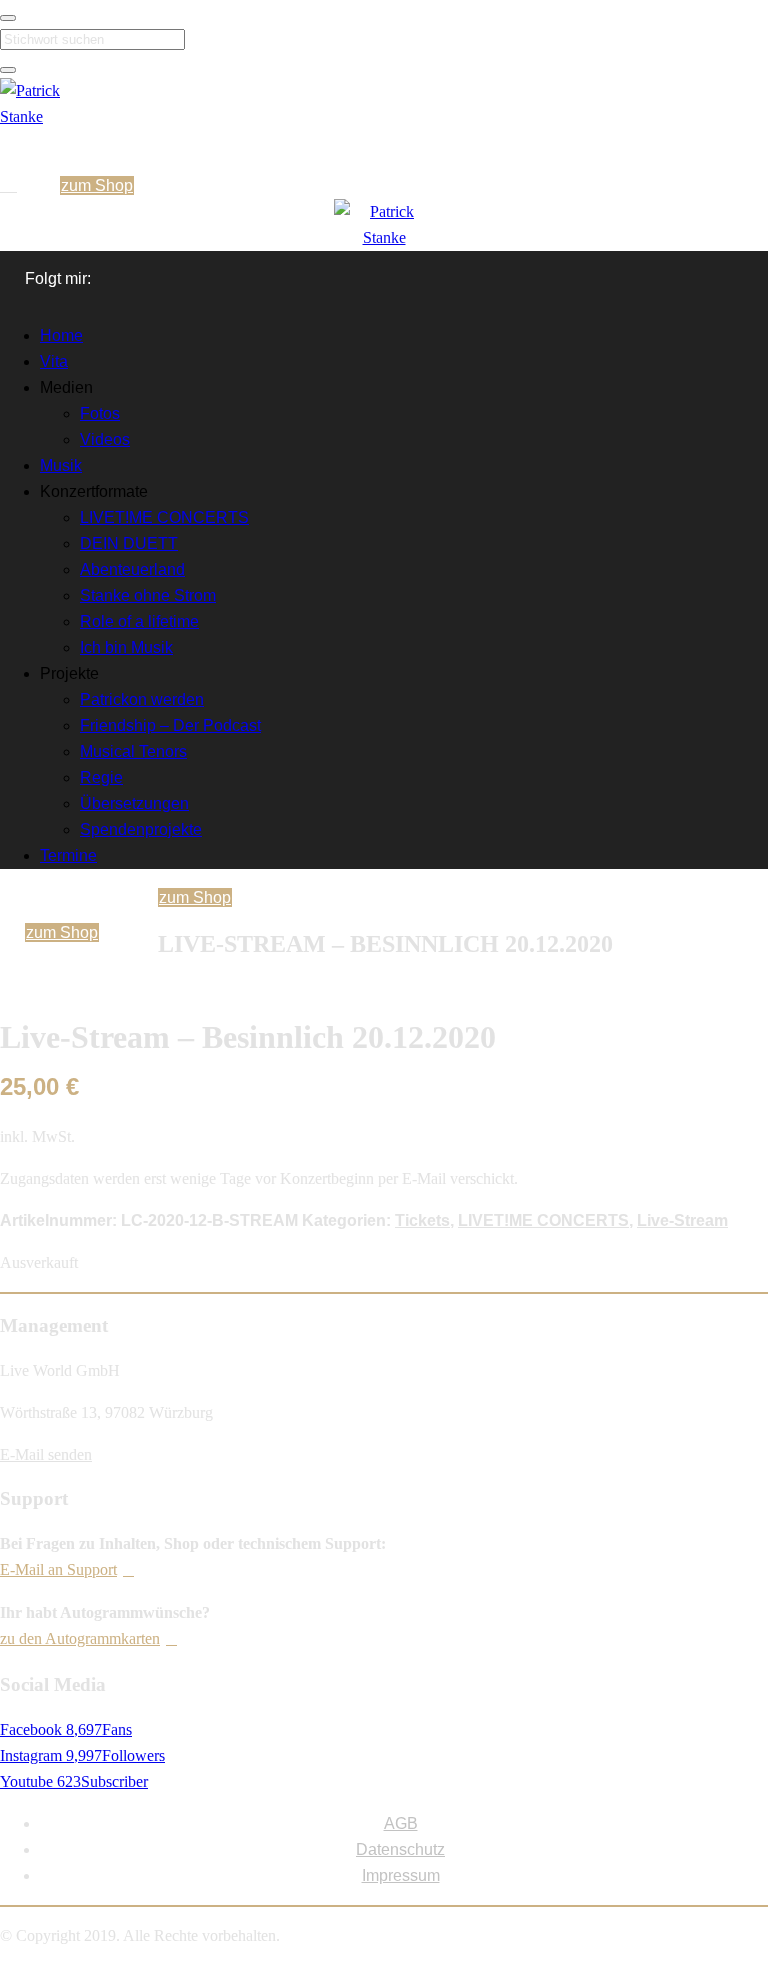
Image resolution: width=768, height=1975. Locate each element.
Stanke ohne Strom (148, 595)
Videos (105, 439)
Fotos (100, 413)
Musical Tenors (133, 751)
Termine (68, 855)
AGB (401, 1823)
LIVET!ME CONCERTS (164, 517)
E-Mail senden (46, 1454)
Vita (54, 361)
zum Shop (97, 185)
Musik (61, 465)
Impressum (401, 1875)
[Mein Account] (11, 185)
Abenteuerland (132, 569)
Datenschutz (400, 1849)
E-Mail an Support (58, 1569)
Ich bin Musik (126, 647)
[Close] (8, 18)
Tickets (422, 1220)
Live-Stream (682, 1220)
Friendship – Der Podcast (170, 725)
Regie (101, 777)
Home (61, 335)
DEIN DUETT (129, 543)
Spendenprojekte (141, 829)
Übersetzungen (134, 803)
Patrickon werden (142, 699)
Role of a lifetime (139, 621)
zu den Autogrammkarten (80, 1638)
